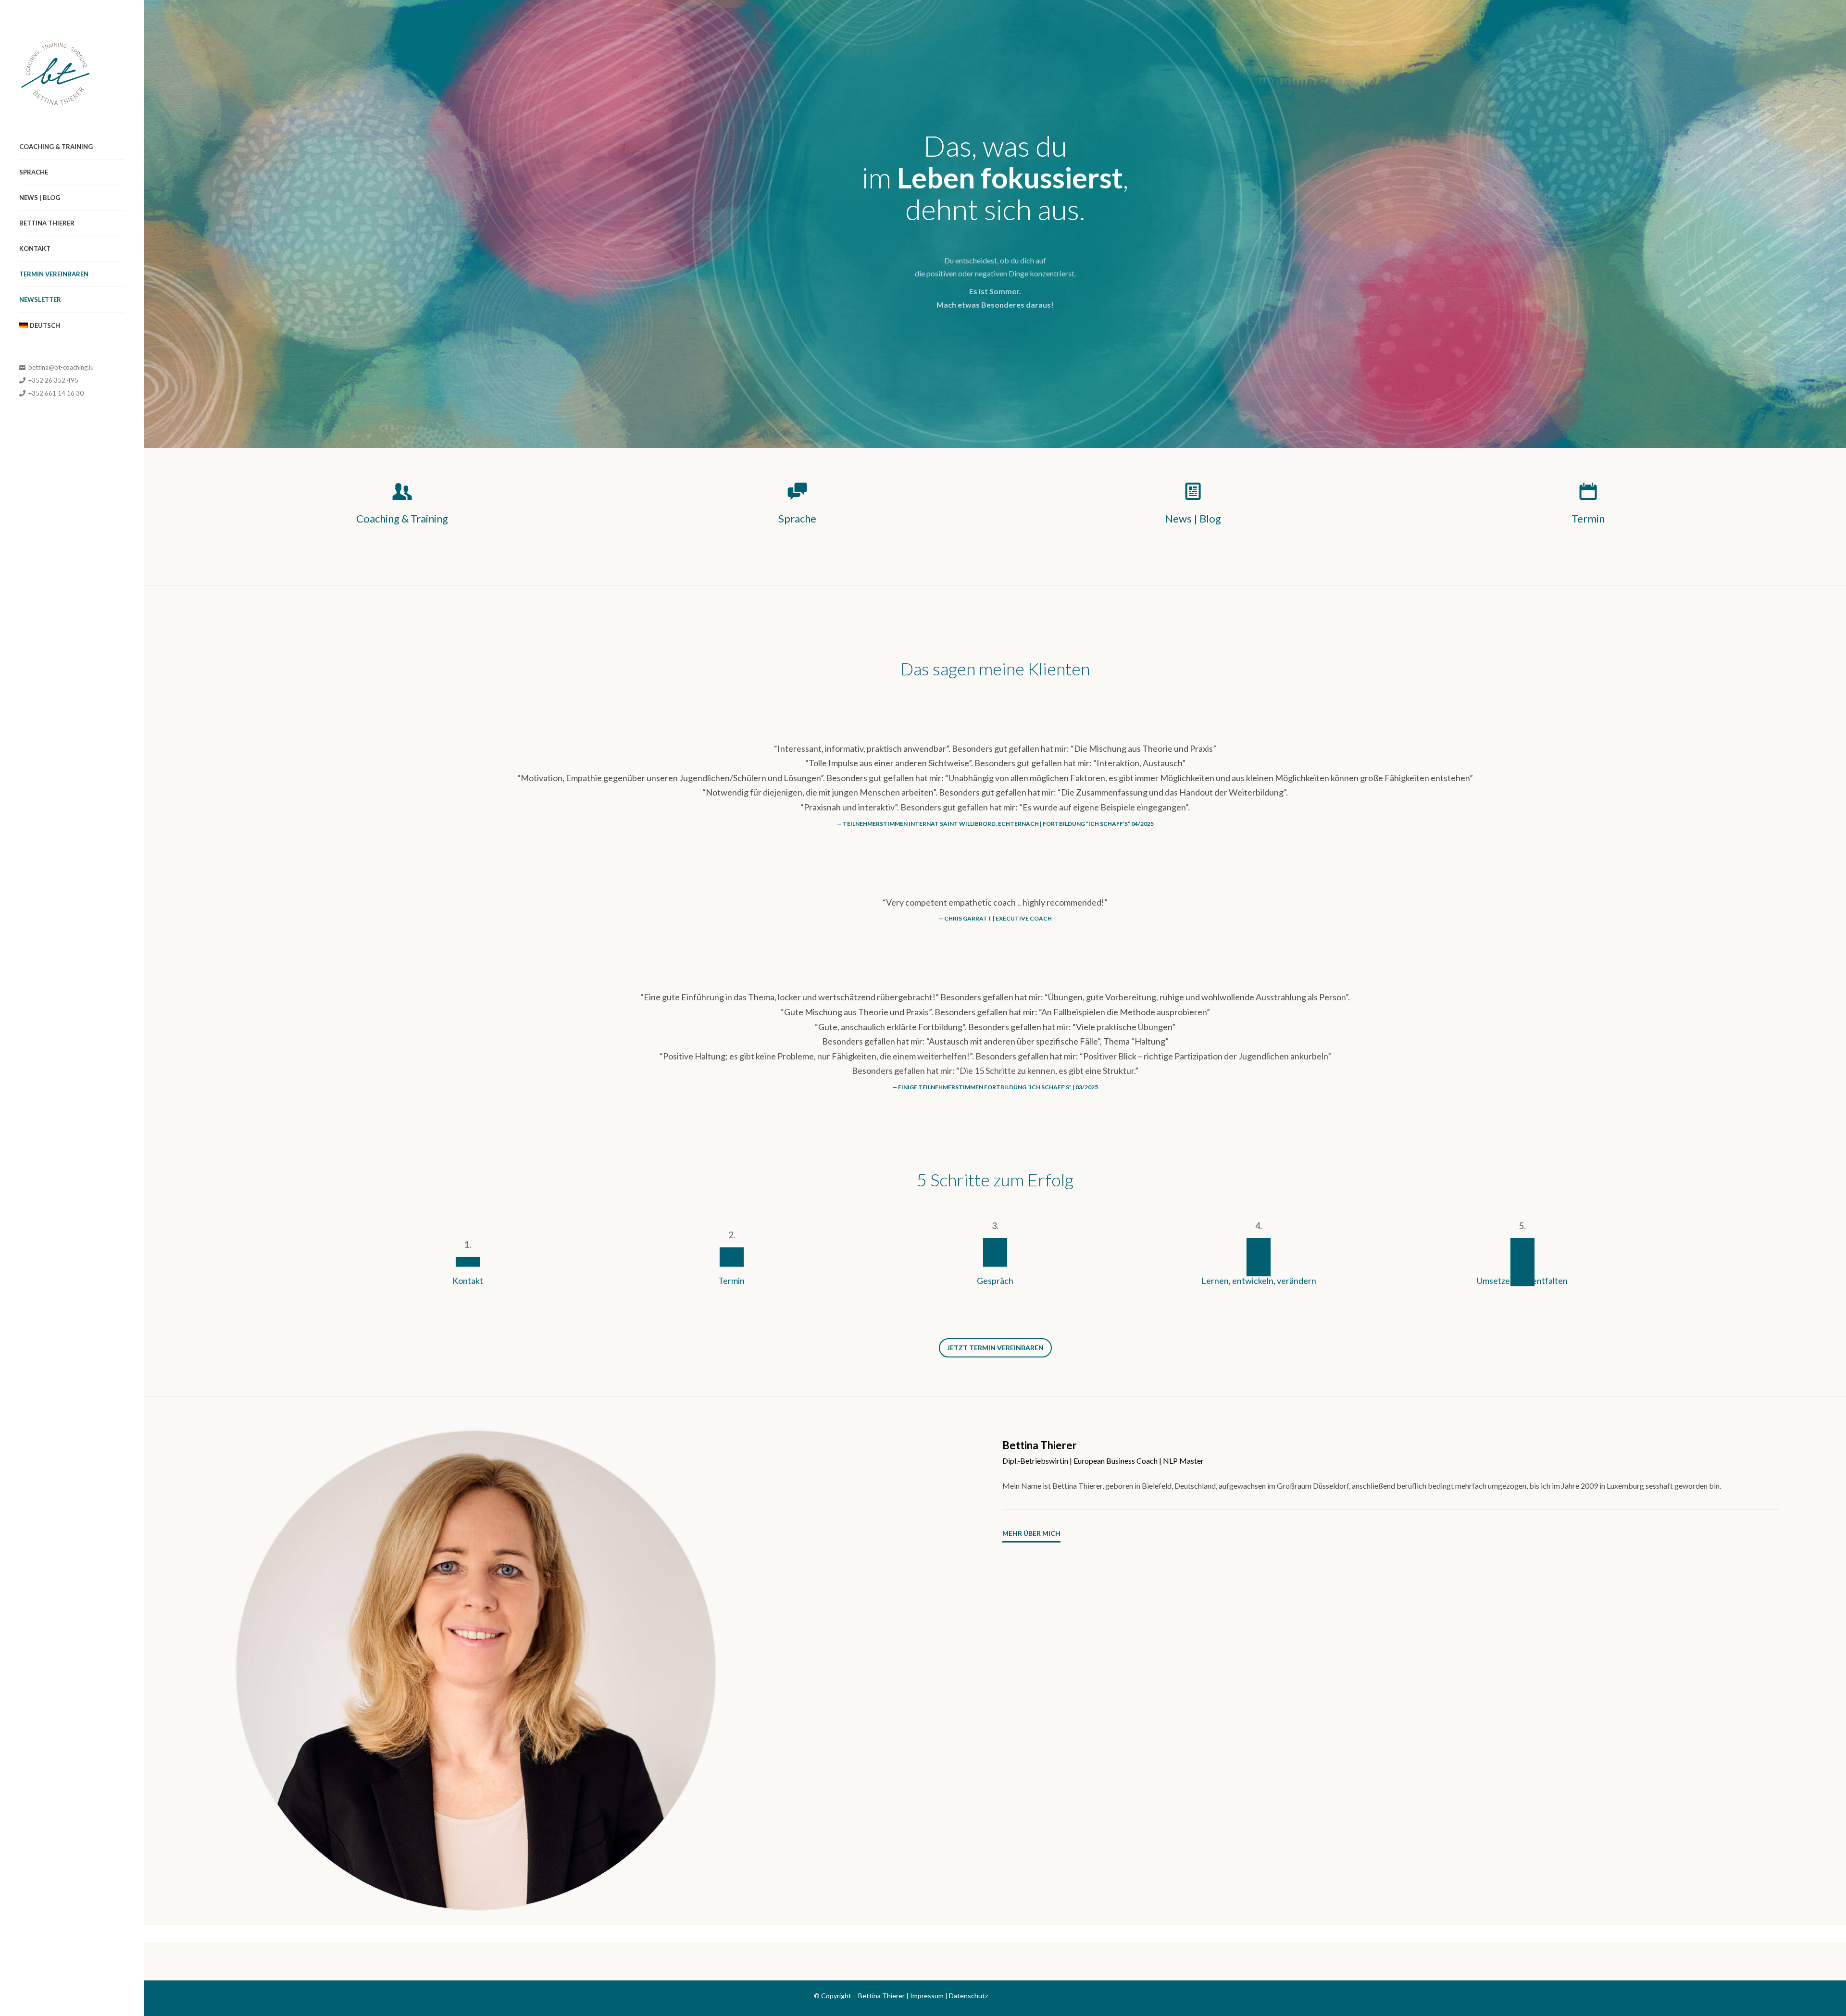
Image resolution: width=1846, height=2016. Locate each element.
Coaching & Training (56, 147)
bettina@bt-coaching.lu (60, 367)
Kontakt (35, 249)
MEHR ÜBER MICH (1031, 1533)
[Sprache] (798, 491)
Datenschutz (968, 1996)
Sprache (34, 172)
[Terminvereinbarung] (1588, 491)
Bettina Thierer (47, 223)
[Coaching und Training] (402, 491)
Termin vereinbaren (54, 274)
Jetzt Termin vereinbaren (995, 1348)
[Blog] (1193, 491)
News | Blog (40, 198)
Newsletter (40, 299)
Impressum (927, 1996)
